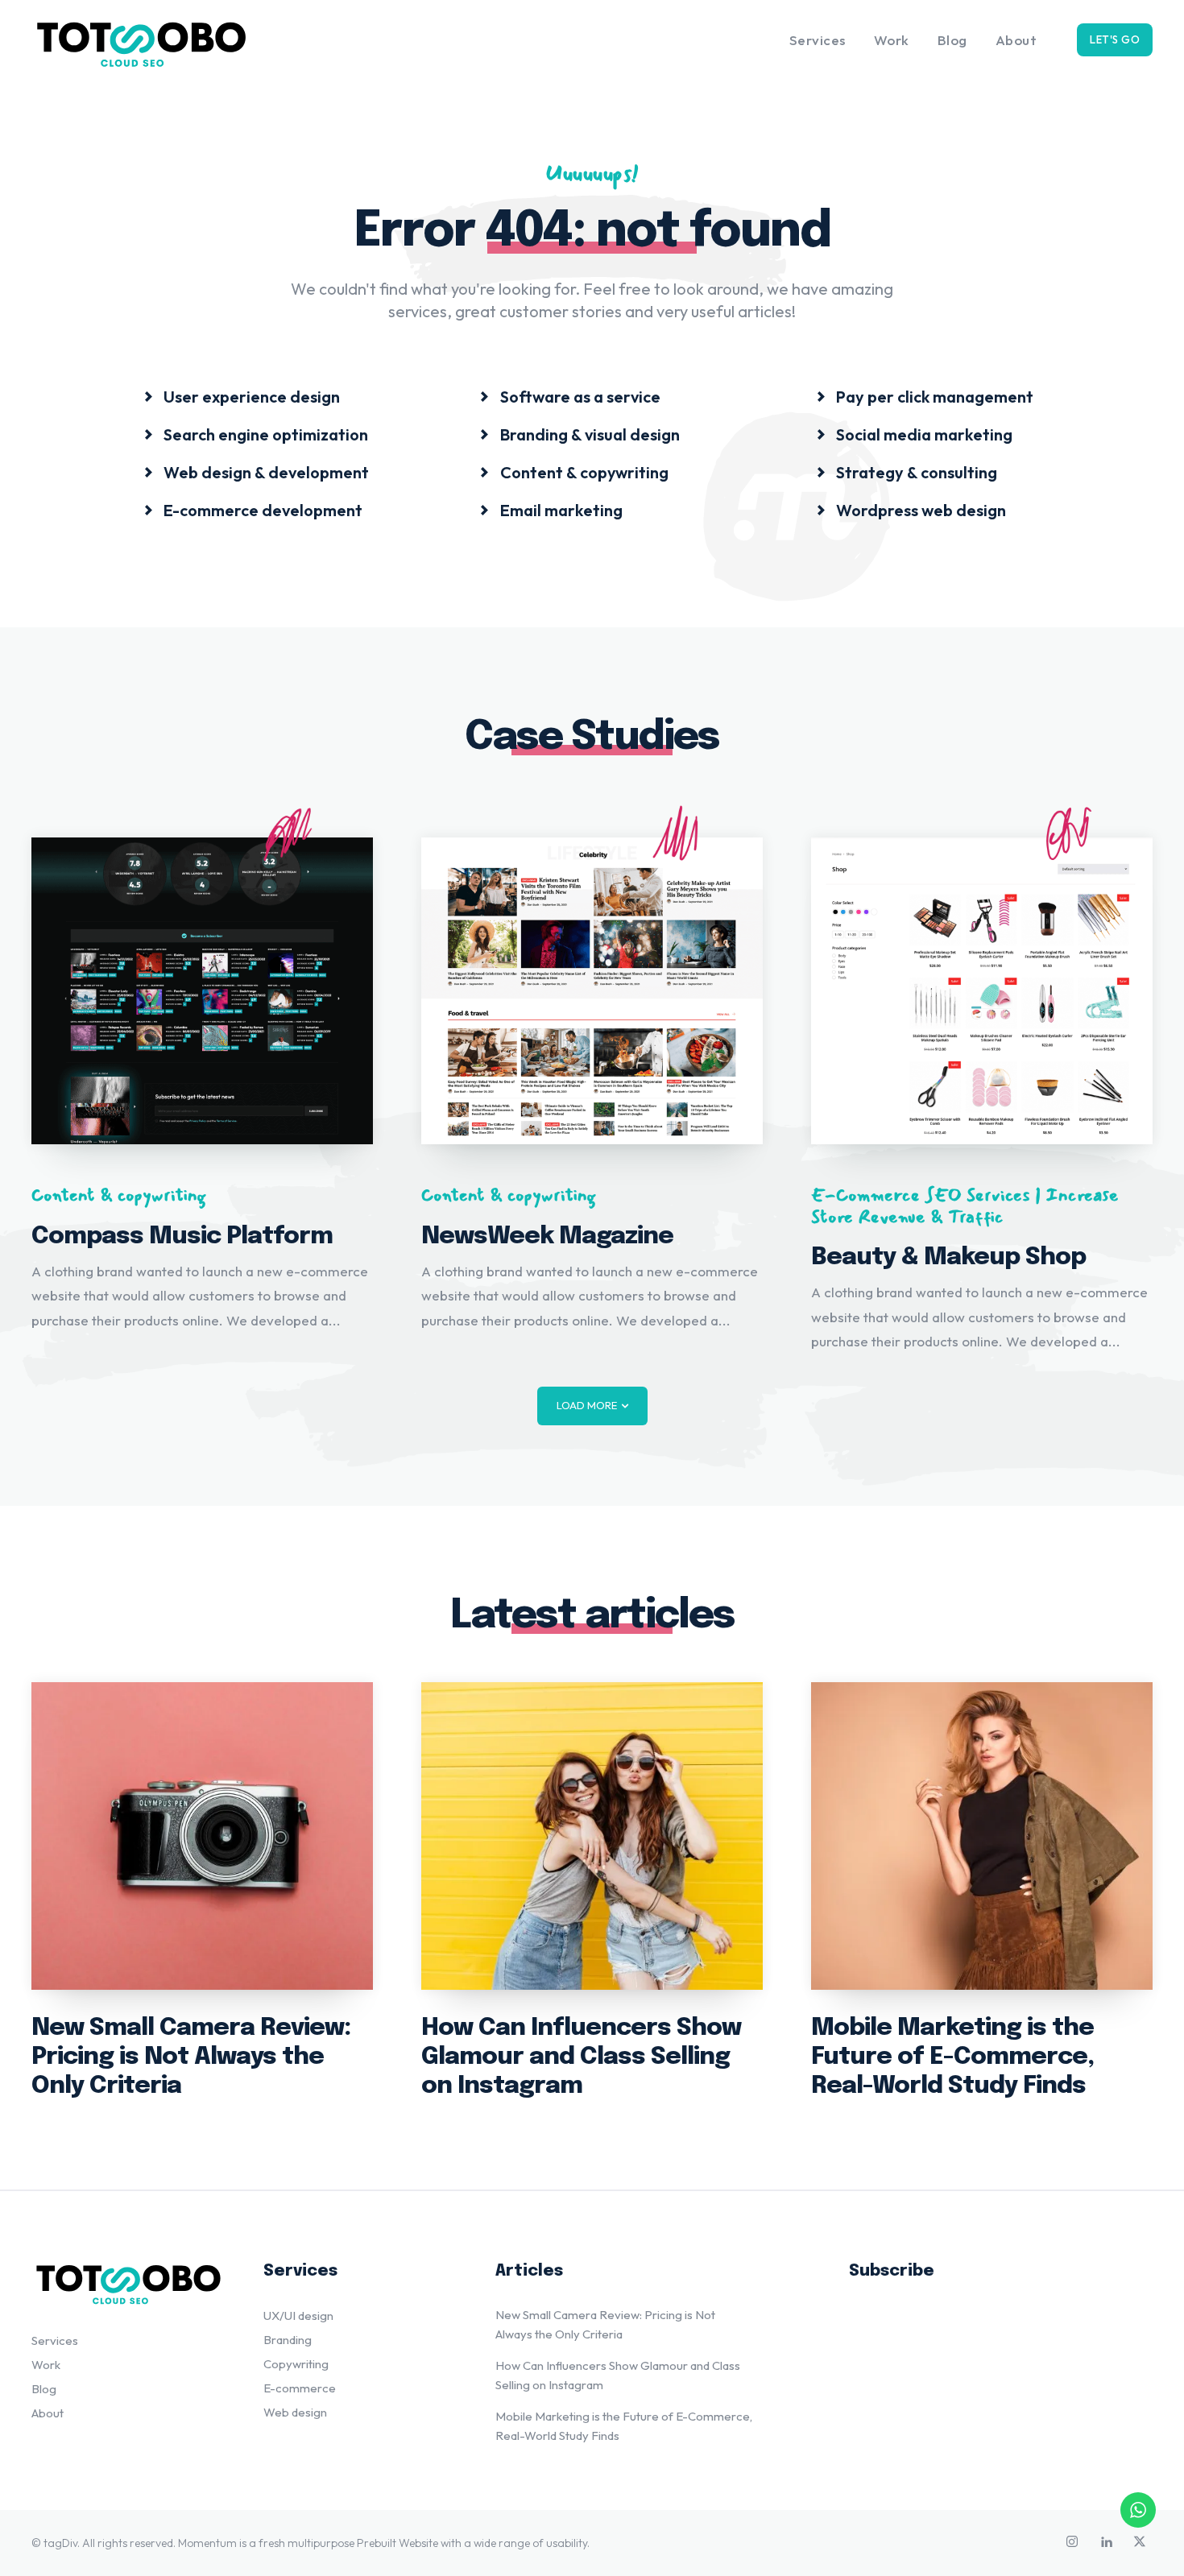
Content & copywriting (119, 1195)
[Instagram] (1072, 2543)
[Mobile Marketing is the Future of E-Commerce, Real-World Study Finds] (982, 1836)
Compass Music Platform (182, 1236)
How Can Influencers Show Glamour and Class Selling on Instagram (581, 2057)
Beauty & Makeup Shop (948, 1257)
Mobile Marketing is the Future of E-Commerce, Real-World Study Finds (952, 2057)
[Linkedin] (1106, 2543)
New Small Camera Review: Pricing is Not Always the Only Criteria (191, 2057)
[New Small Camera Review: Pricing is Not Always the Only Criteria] (202, 1836)
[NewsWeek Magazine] (592, 991)
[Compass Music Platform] (202, 991)
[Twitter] (1140, 2543)
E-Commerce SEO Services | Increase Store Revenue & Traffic (965, 1206)
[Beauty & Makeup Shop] (982, 991)
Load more (587, 1405)
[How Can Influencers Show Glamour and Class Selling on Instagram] (592, 1836)
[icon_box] (242, 396)
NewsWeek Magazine (547, 1236)
